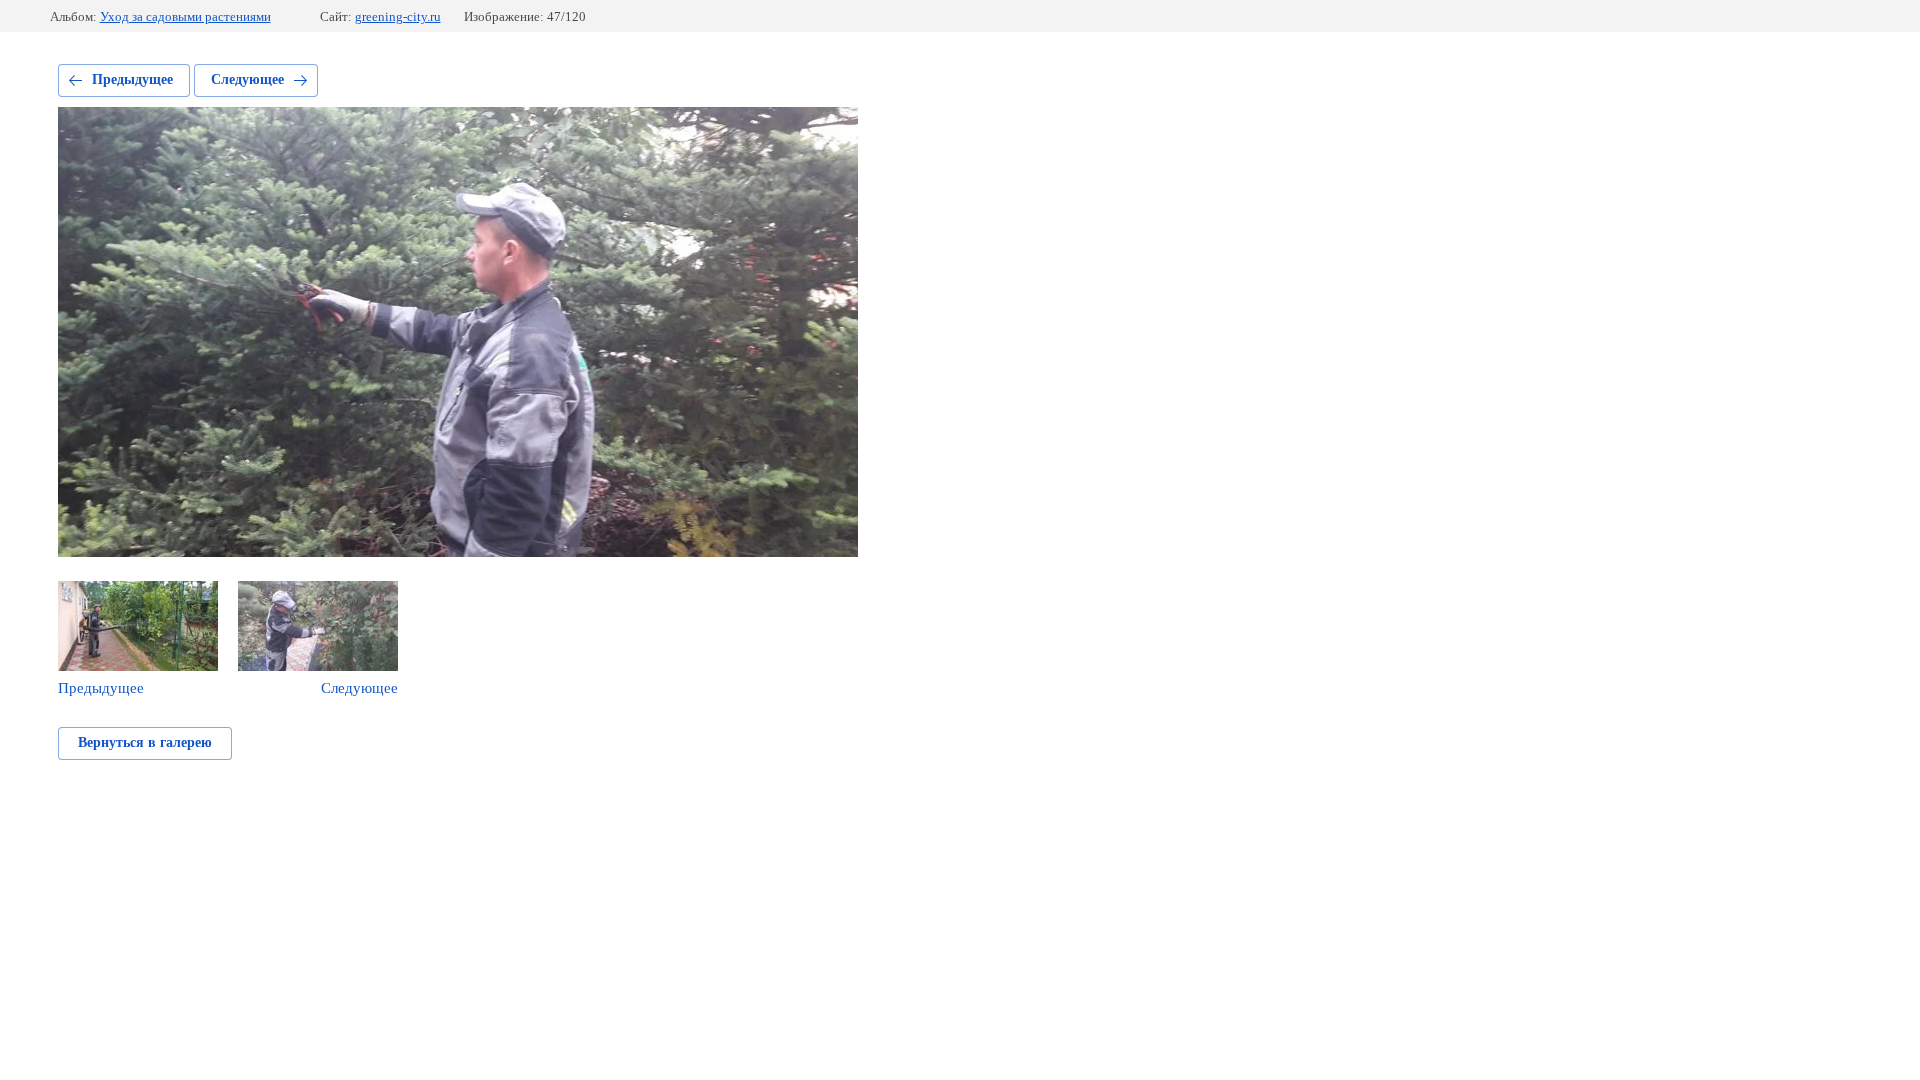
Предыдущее (132, 79)
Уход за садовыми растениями (185, 16)
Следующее (247, 79)
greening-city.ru (398, 16)
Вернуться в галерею (145, 742)
